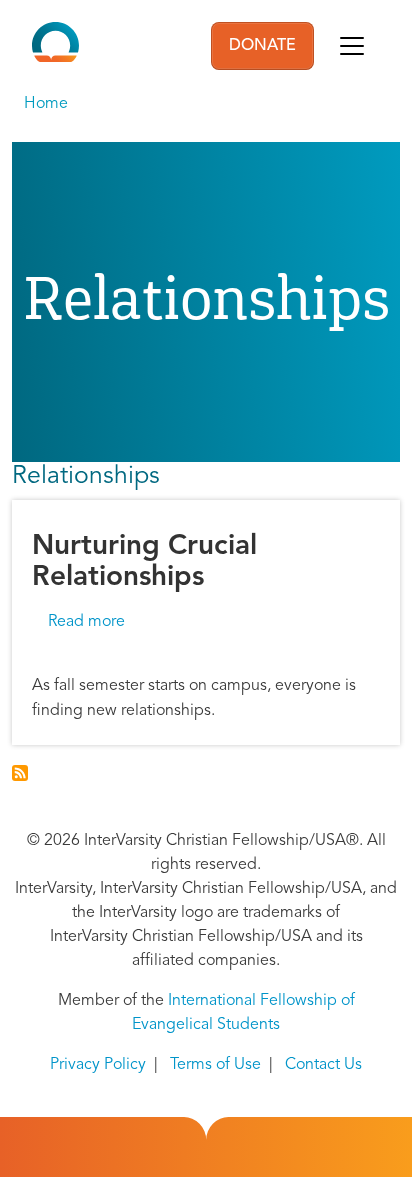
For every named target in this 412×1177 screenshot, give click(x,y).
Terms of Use (215, 1065)
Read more (86, 622)
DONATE (262, 46)
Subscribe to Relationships (20, 773)
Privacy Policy (98, 1065)
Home (46, 104)
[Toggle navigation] (352, 46)
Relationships (86, 476)
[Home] (55, 46)
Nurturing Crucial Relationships (144, 562)
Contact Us (323, 1065)
